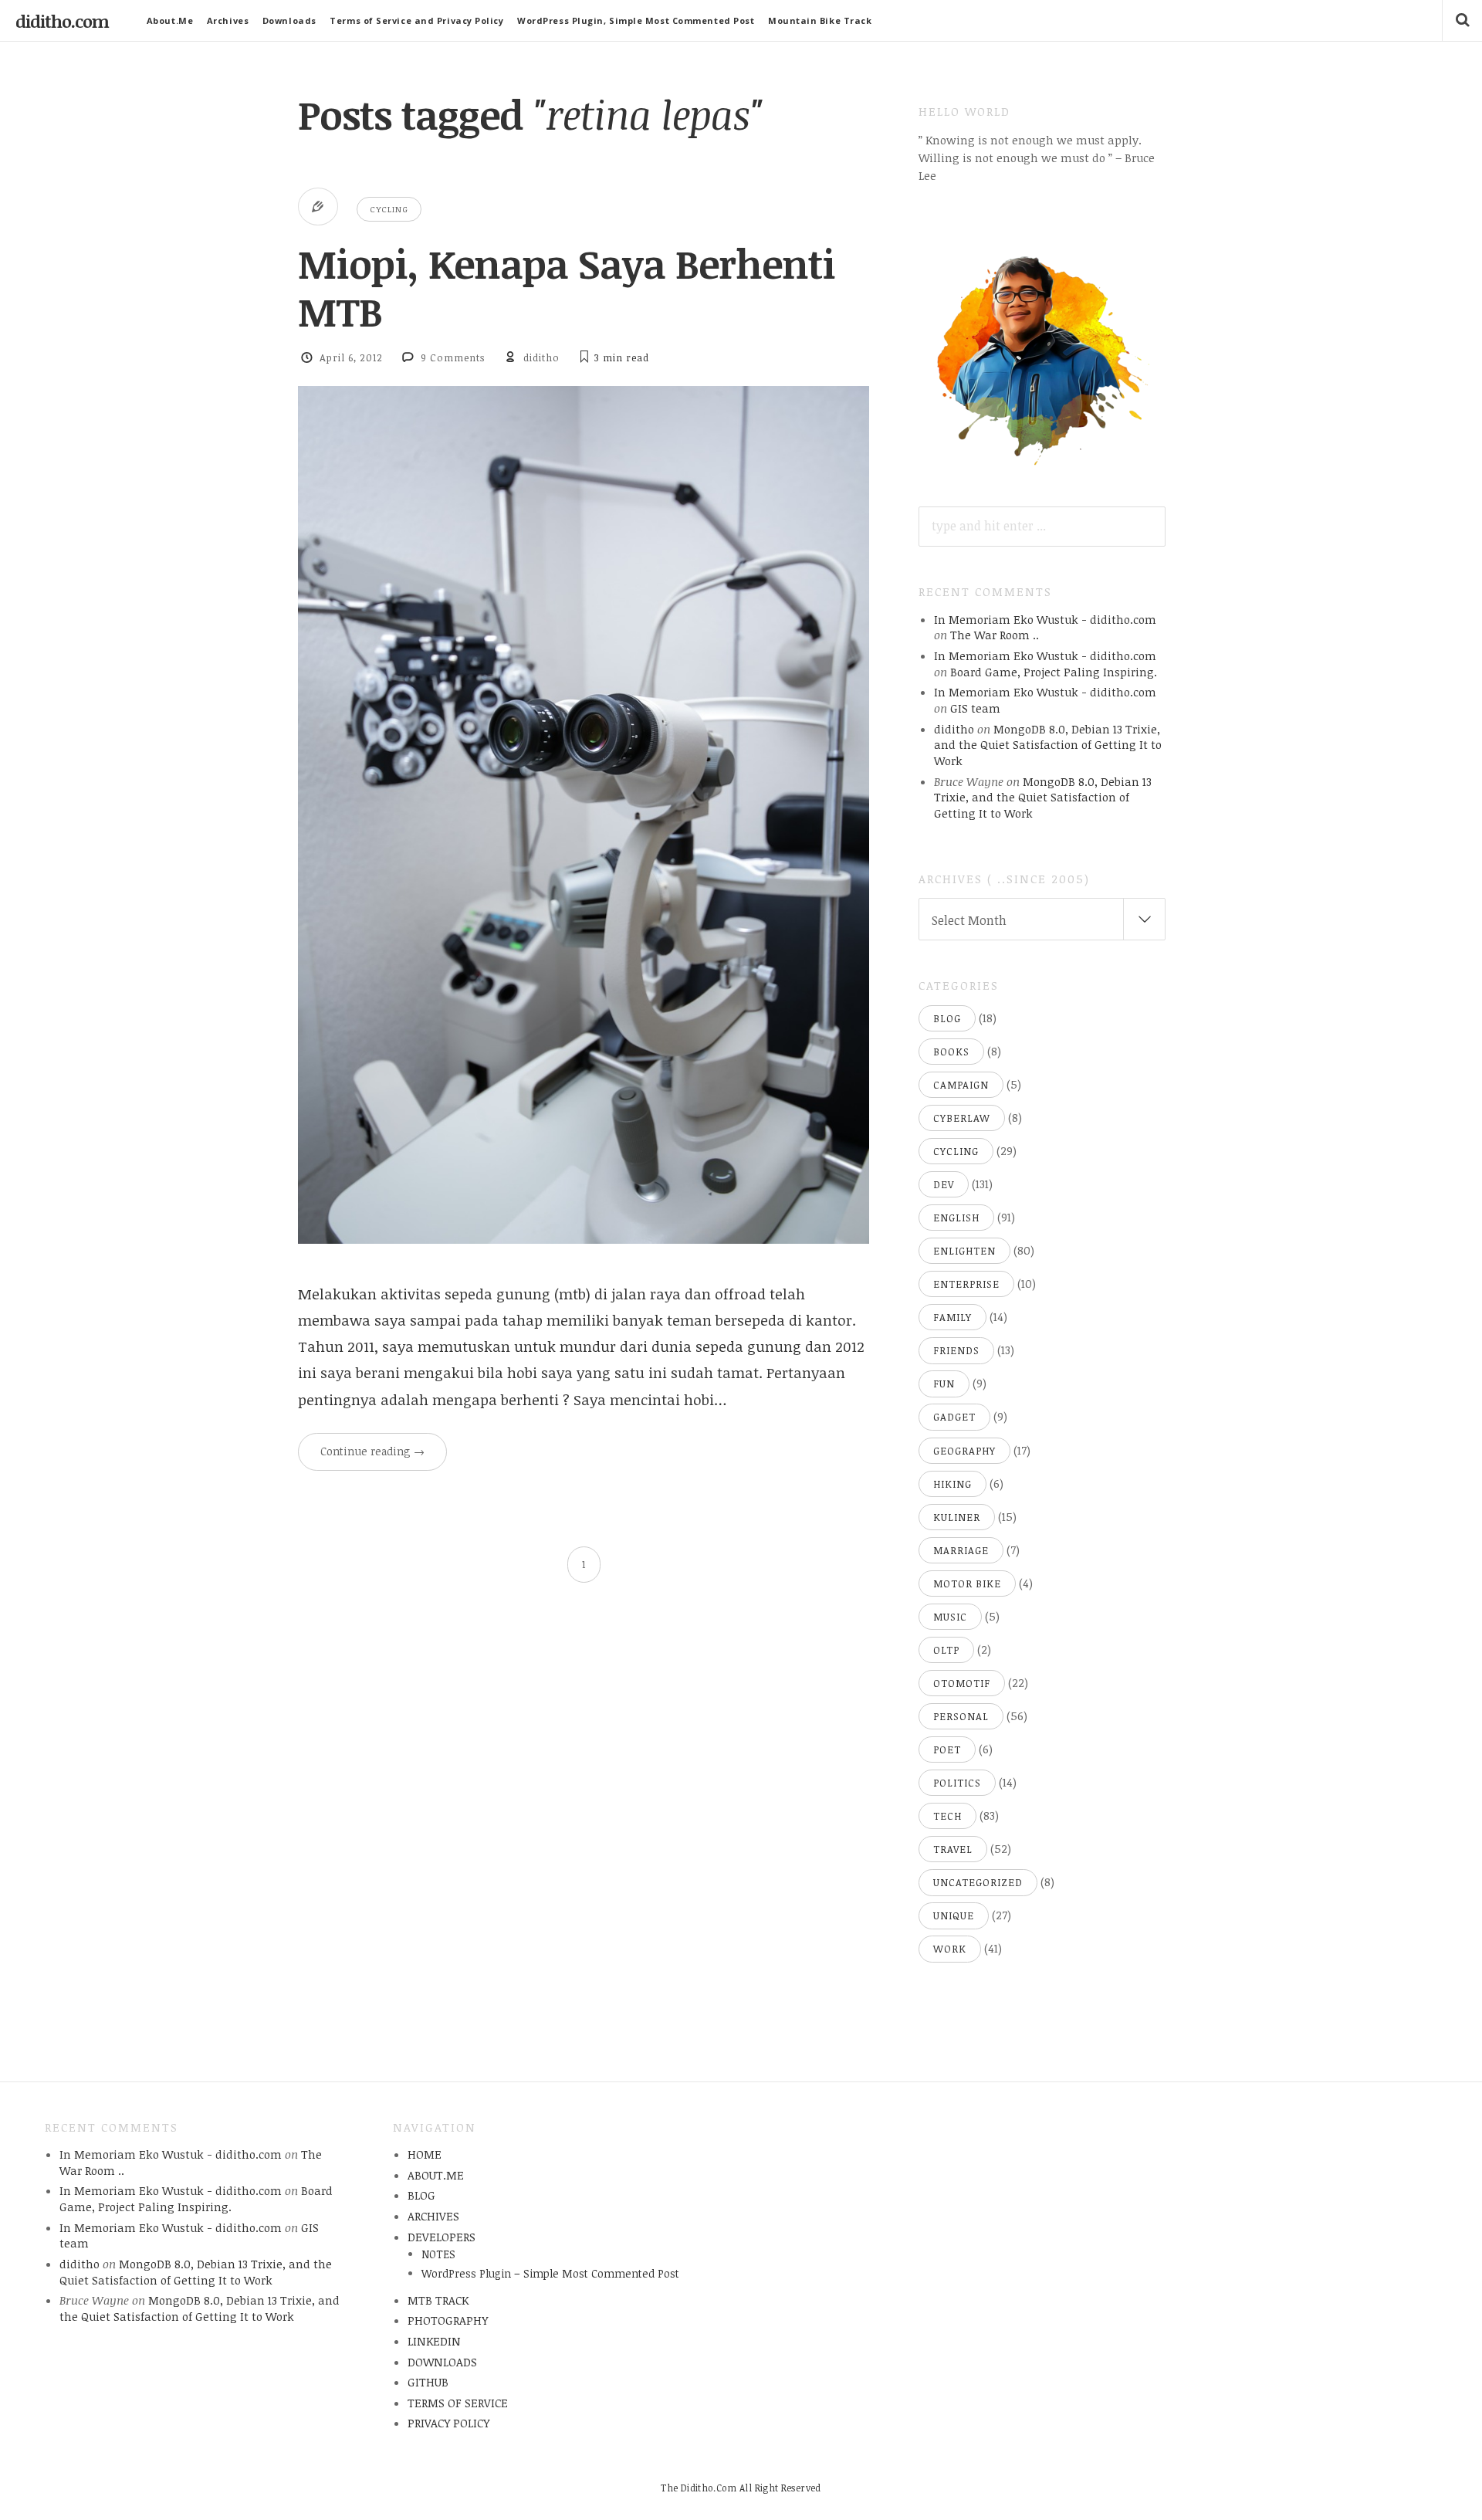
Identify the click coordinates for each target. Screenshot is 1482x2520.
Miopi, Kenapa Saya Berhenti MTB (567, 287)
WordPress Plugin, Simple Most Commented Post (636, 20)
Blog (947, 1018)
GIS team (975, 708)
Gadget (954, 1417)
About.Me (170, 20)
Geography (964, 1451)
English (956, 1218)
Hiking (952, 1484)
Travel (953, 1849)
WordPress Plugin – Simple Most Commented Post (550, 2273)
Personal (961, 1716)
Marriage (961, 1550)
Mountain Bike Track (820, 20)
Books (951, 1052)
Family (952, 1317)
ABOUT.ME (436, 2175)
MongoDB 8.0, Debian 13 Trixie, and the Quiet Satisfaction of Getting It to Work (1048, 745)
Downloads (289, 20)
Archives (228, 20)
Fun (944, 1384)
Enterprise (966, 1284)
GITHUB (428, 2382)
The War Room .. (995, 635)
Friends (956, 1350)
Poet (947, 1749)
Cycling (389, 209)
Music (950, 1617)
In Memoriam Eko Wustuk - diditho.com (1045, 619)
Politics (957, 1783)
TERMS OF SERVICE (458, 2403)
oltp (946, 1650)
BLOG (421, 2195)
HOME (425, 2154)
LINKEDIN (434, 2341)
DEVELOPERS (442, 2237)
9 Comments (453, 357)
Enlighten (964, 1251)
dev (944, 1184)
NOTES (438, 2254)
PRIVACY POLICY (448, 2423)
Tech (947, 1816)
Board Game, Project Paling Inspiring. (1054, 672)
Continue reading (372, 1451)
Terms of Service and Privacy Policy (416, 20)
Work (950, 1949)
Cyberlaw (962, 1118)
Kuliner (957, 1517)
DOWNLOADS (442, 2362)
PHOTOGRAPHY (448, 2320)
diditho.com (62, 21)
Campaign (961, 1085)
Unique (954, 1915)
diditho (541, 357)
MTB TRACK (438, 2300)
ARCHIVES (433, 2216)
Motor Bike (967, 1583)
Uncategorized (978, 1882)
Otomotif (962, 1683)
